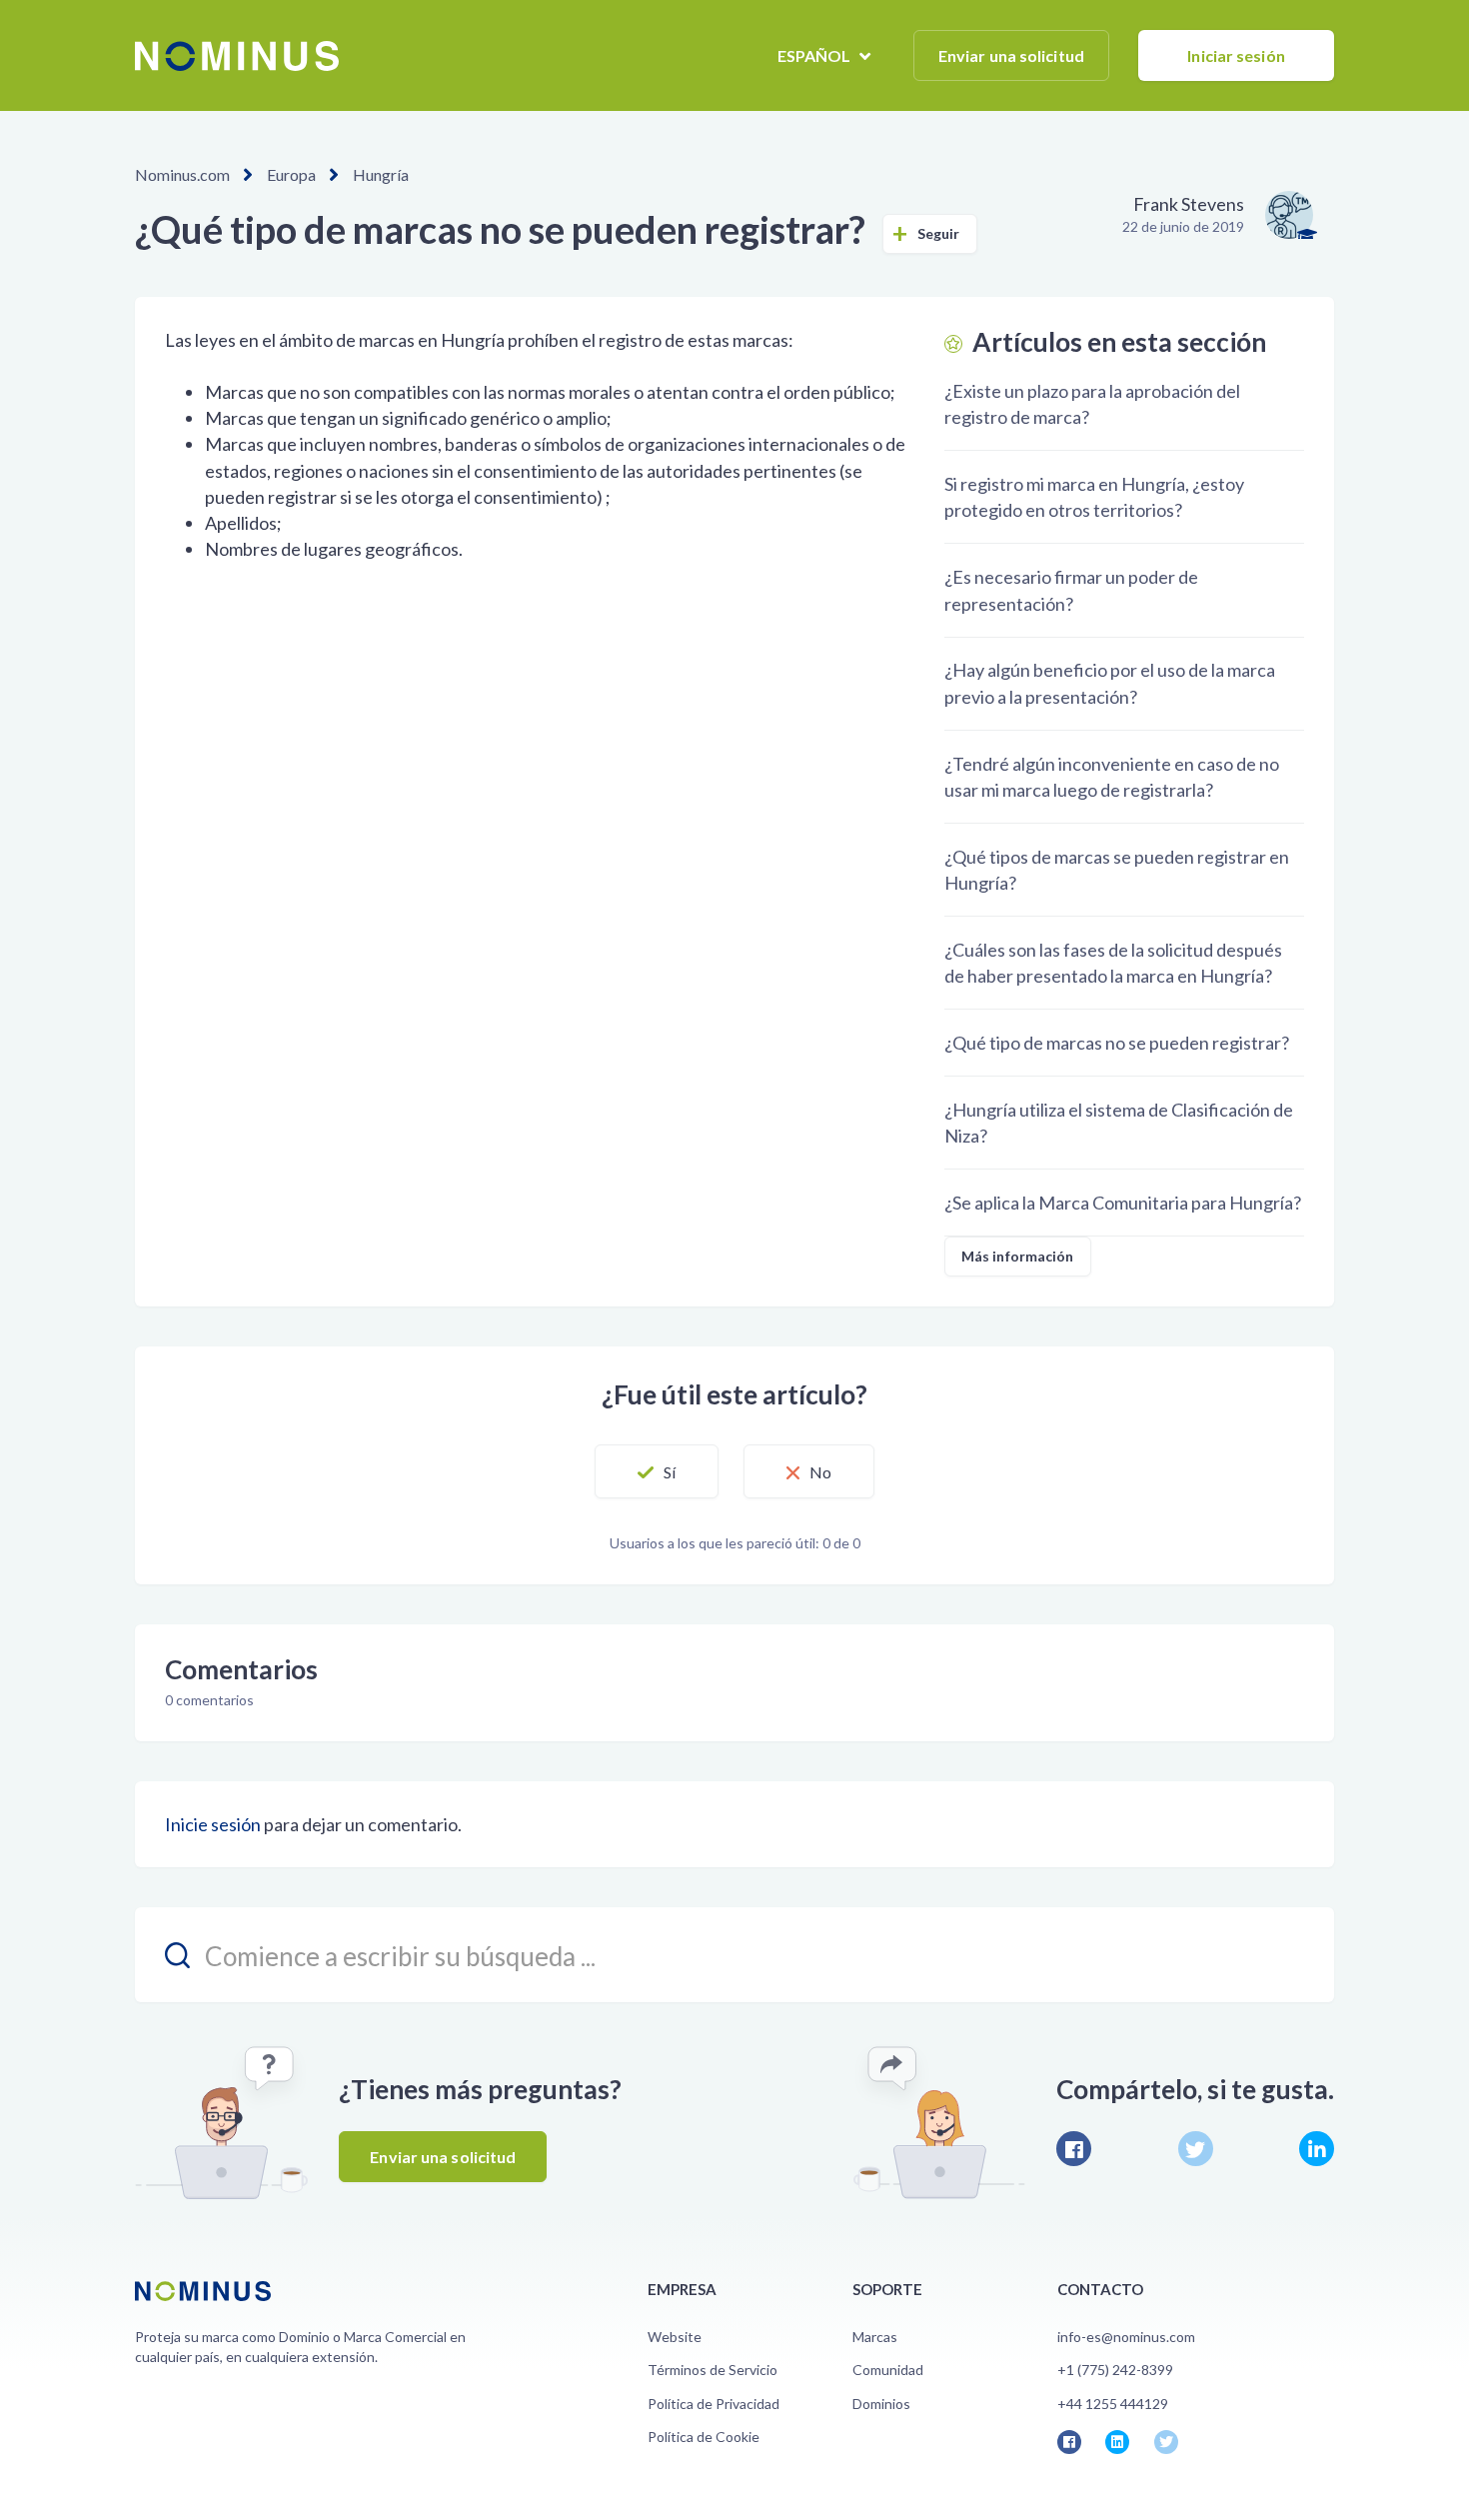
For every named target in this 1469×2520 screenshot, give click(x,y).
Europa (291, 174)
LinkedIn (1317, 2149)
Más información (1018, 1256)
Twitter (1196, 2149)
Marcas (875, 2337)
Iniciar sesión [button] (1236, 55)
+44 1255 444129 (1113, 2404)
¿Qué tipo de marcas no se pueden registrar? (1117, 1043)
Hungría (381, 174)
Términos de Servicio (713, 2370)
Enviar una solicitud (1011, 55)
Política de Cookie (704, 2437)
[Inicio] (237, 56)
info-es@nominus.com (1126, 2337)
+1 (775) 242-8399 (1115, 2370)
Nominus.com (182, 174)
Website (675, 2337)
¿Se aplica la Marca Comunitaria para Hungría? (1123, 1203)
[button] (657, 1471)
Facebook (1074, 2149)
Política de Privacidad (714, 2404)
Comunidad (888, 2370)
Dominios (881, 2404)
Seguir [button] (939, 233)
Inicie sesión (213, 1824)
